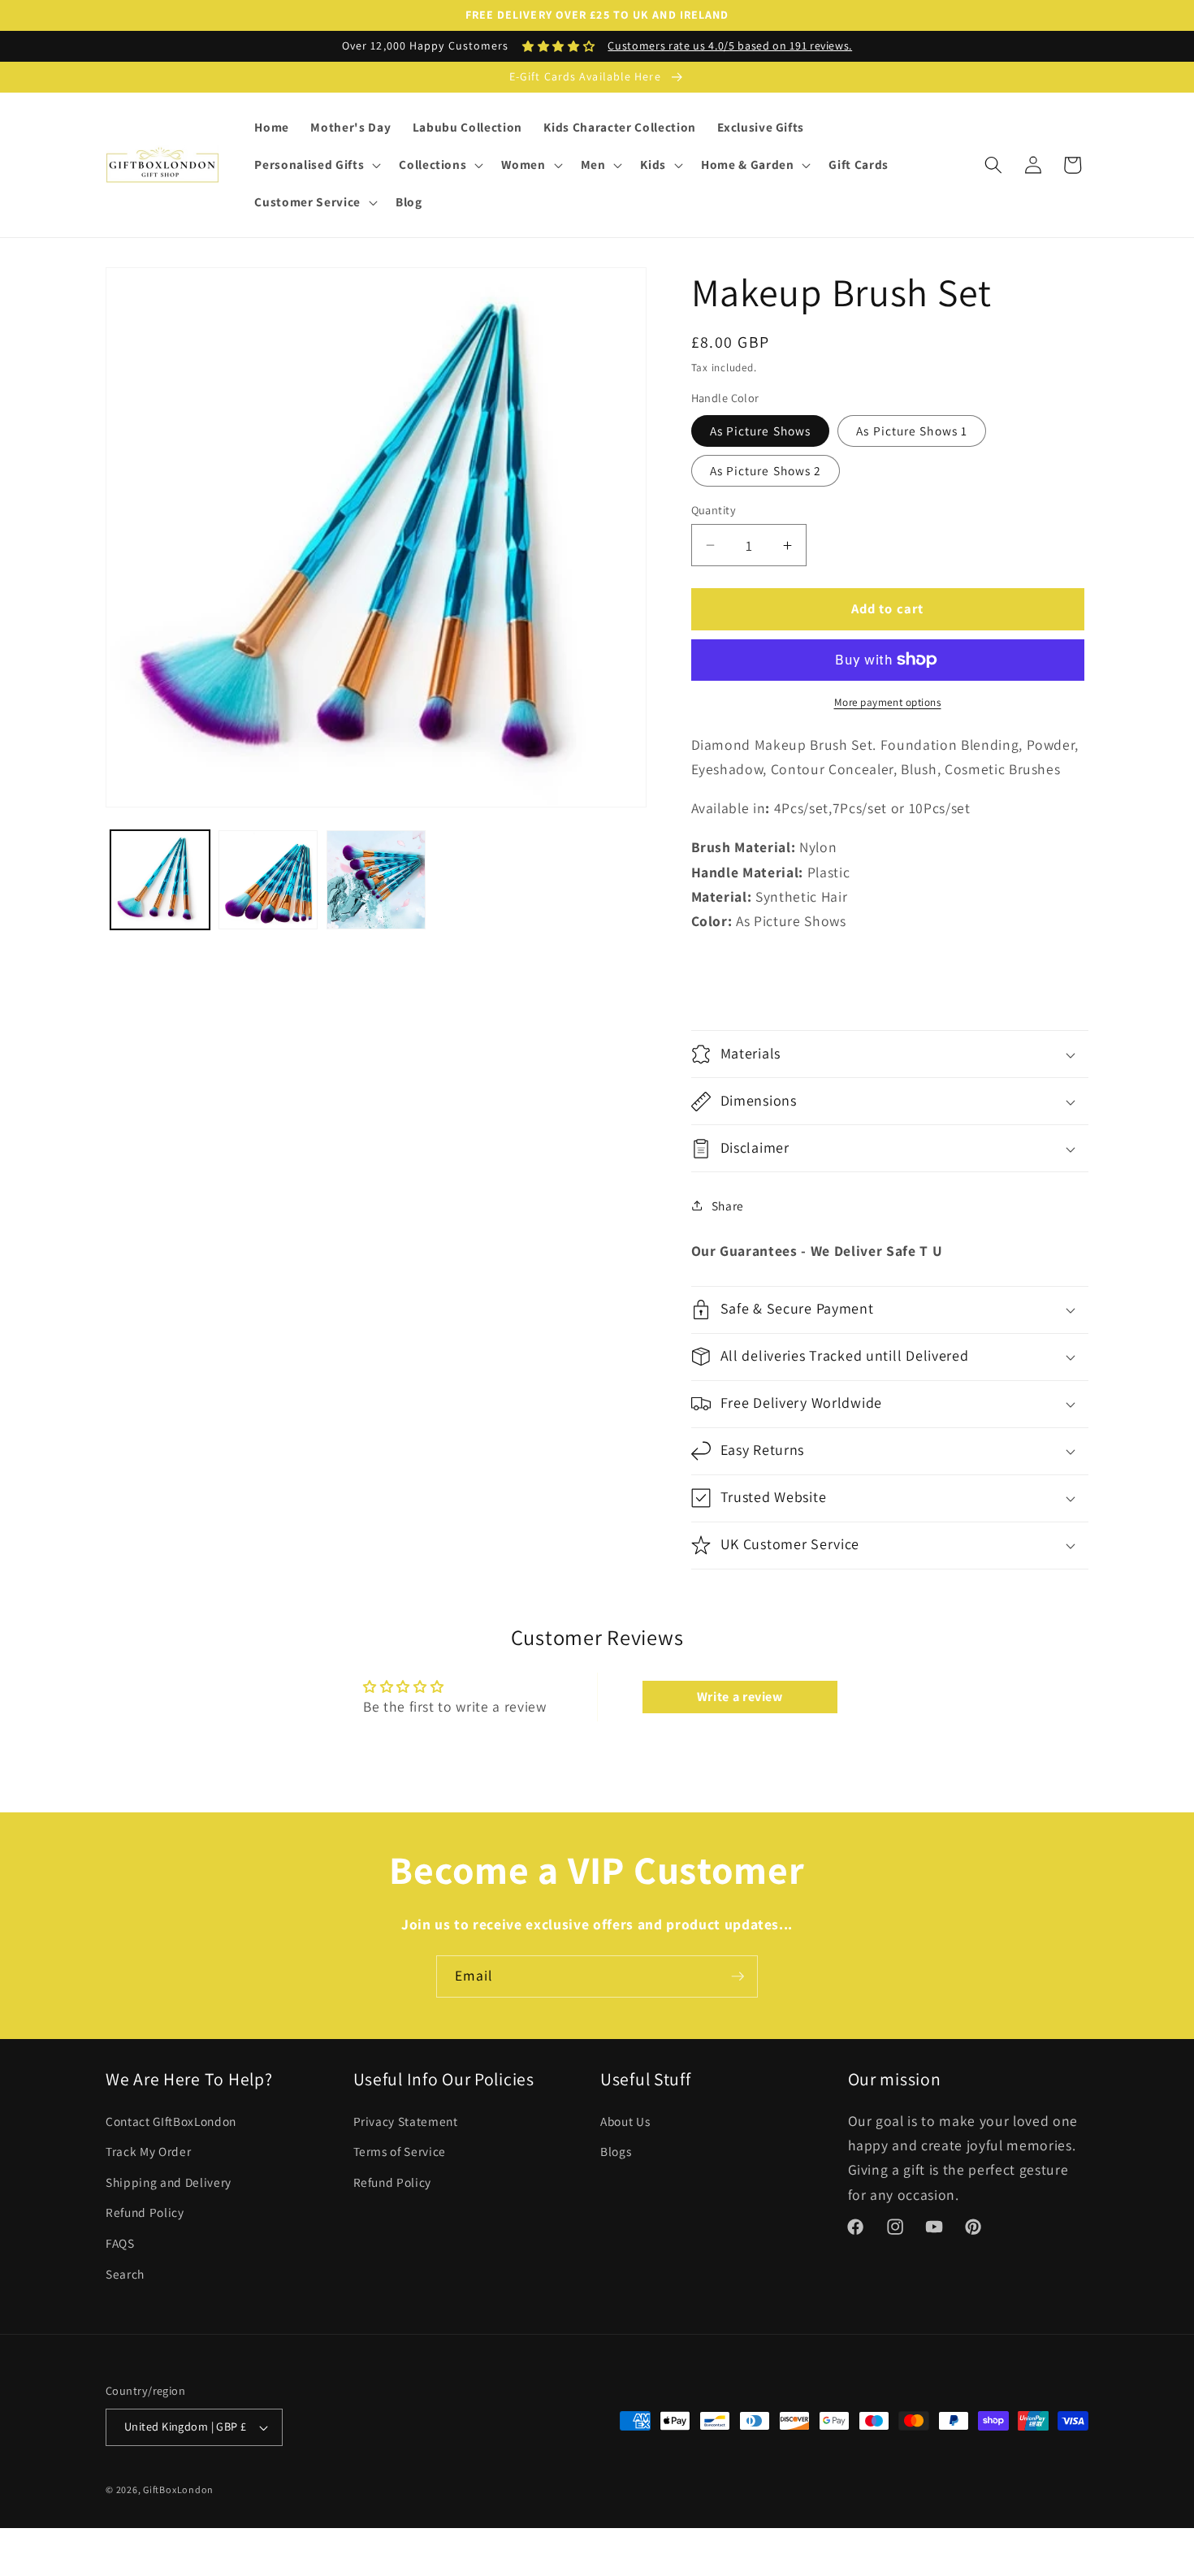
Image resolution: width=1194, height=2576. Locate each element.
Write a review (740, 1697)
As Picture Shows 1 (912, 431)
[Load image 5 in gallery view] (376, 880)
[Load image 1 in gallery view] (160, 880)
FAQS (120, 2243)
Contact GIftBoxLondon (171, 2121)
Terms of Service (400, 2151)
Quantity (714, 510)
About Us (625, 2121)
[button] (316, 165)
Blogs (616, 2151)
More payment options (888, 702)
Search (125, 2274)
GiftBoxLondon (178, 2489)
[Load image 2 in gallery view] (268, 880)
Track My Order (148, 2151)
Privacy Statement (406, 2121)
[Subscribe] (738, 1976)
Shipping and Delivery (169, 2182)
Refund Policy (145, 2213)
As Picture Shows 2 (766, 470)
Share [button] (728, 1206)
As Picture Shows (761, 431)
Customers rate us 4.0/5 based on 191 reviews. (730, 45)
